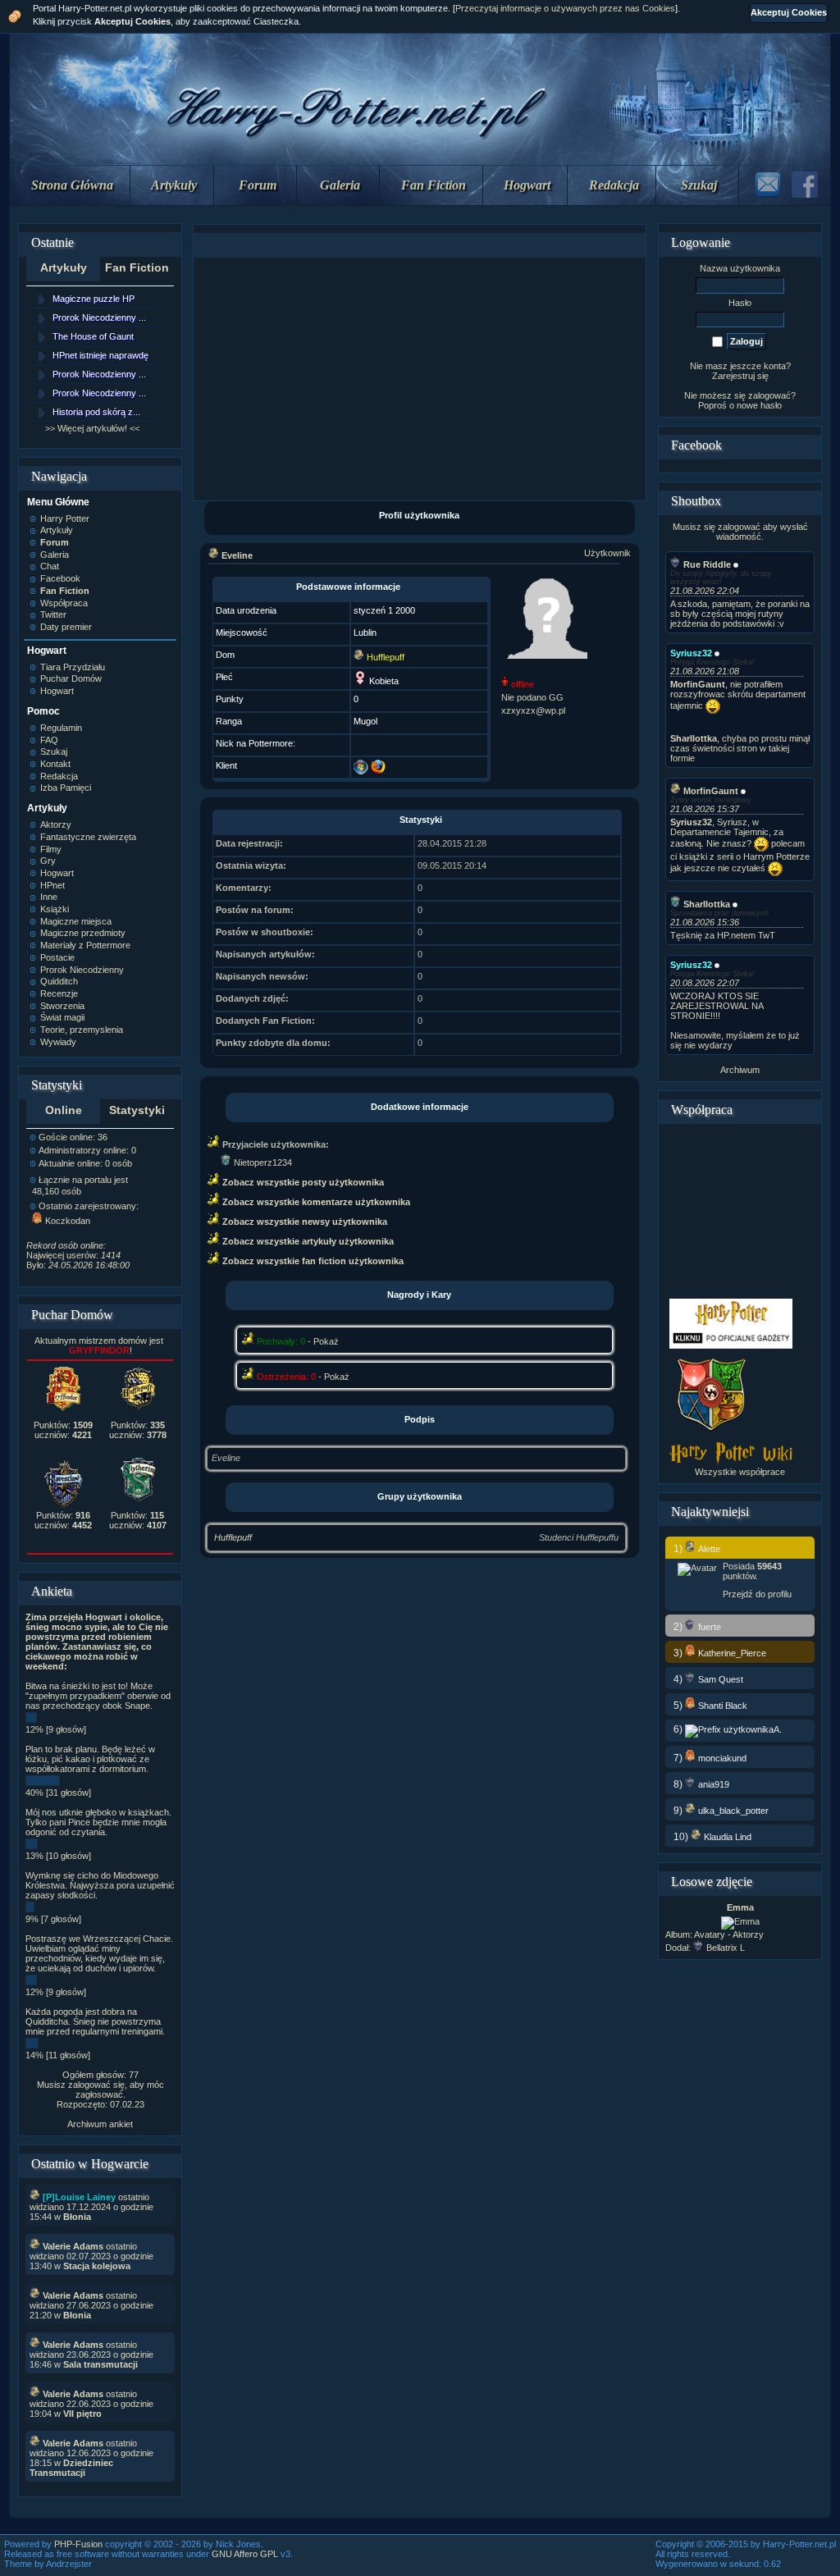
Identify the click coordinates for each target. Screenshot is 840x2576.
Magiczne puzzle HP (94, 299)
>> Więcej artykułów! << (92, 428)
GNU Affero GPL (245, 2554)
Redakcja (614, 185)
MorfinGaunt (711, 791)
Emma (740, 1907)
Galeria (340, 185)
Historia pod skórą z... (96, 412)
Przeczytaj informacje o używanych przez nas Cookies (565, 8)
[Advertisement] (419, 379)
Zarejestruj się (740, 376)
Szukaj (699, 185)
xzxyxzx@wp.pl (533, 710)
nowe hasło (759, 405)
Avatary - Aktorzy (729, 1934)
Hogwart (527, 185)
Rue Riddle (707, 564)
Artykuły (174, 185)
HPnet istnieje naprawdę (100, 355)
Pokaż (326, 1341)
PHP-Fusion (78, 2544)
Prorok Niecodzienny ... (99, 317)
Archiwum (740, 1070)
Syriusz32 (691, 653)
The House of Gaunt (93, 336)
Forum (258, 185)
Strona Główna (72, 185)
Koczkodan (68, 1221)
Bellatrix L (726, 1948)
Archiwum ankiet (100, 2124)
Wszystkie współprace (740, 1472)
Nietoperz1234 (263, 1162)
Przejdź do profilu (757, 1594)
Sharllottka (707, 904)
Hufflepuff (233, 1537)
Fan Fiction (434, 185)
